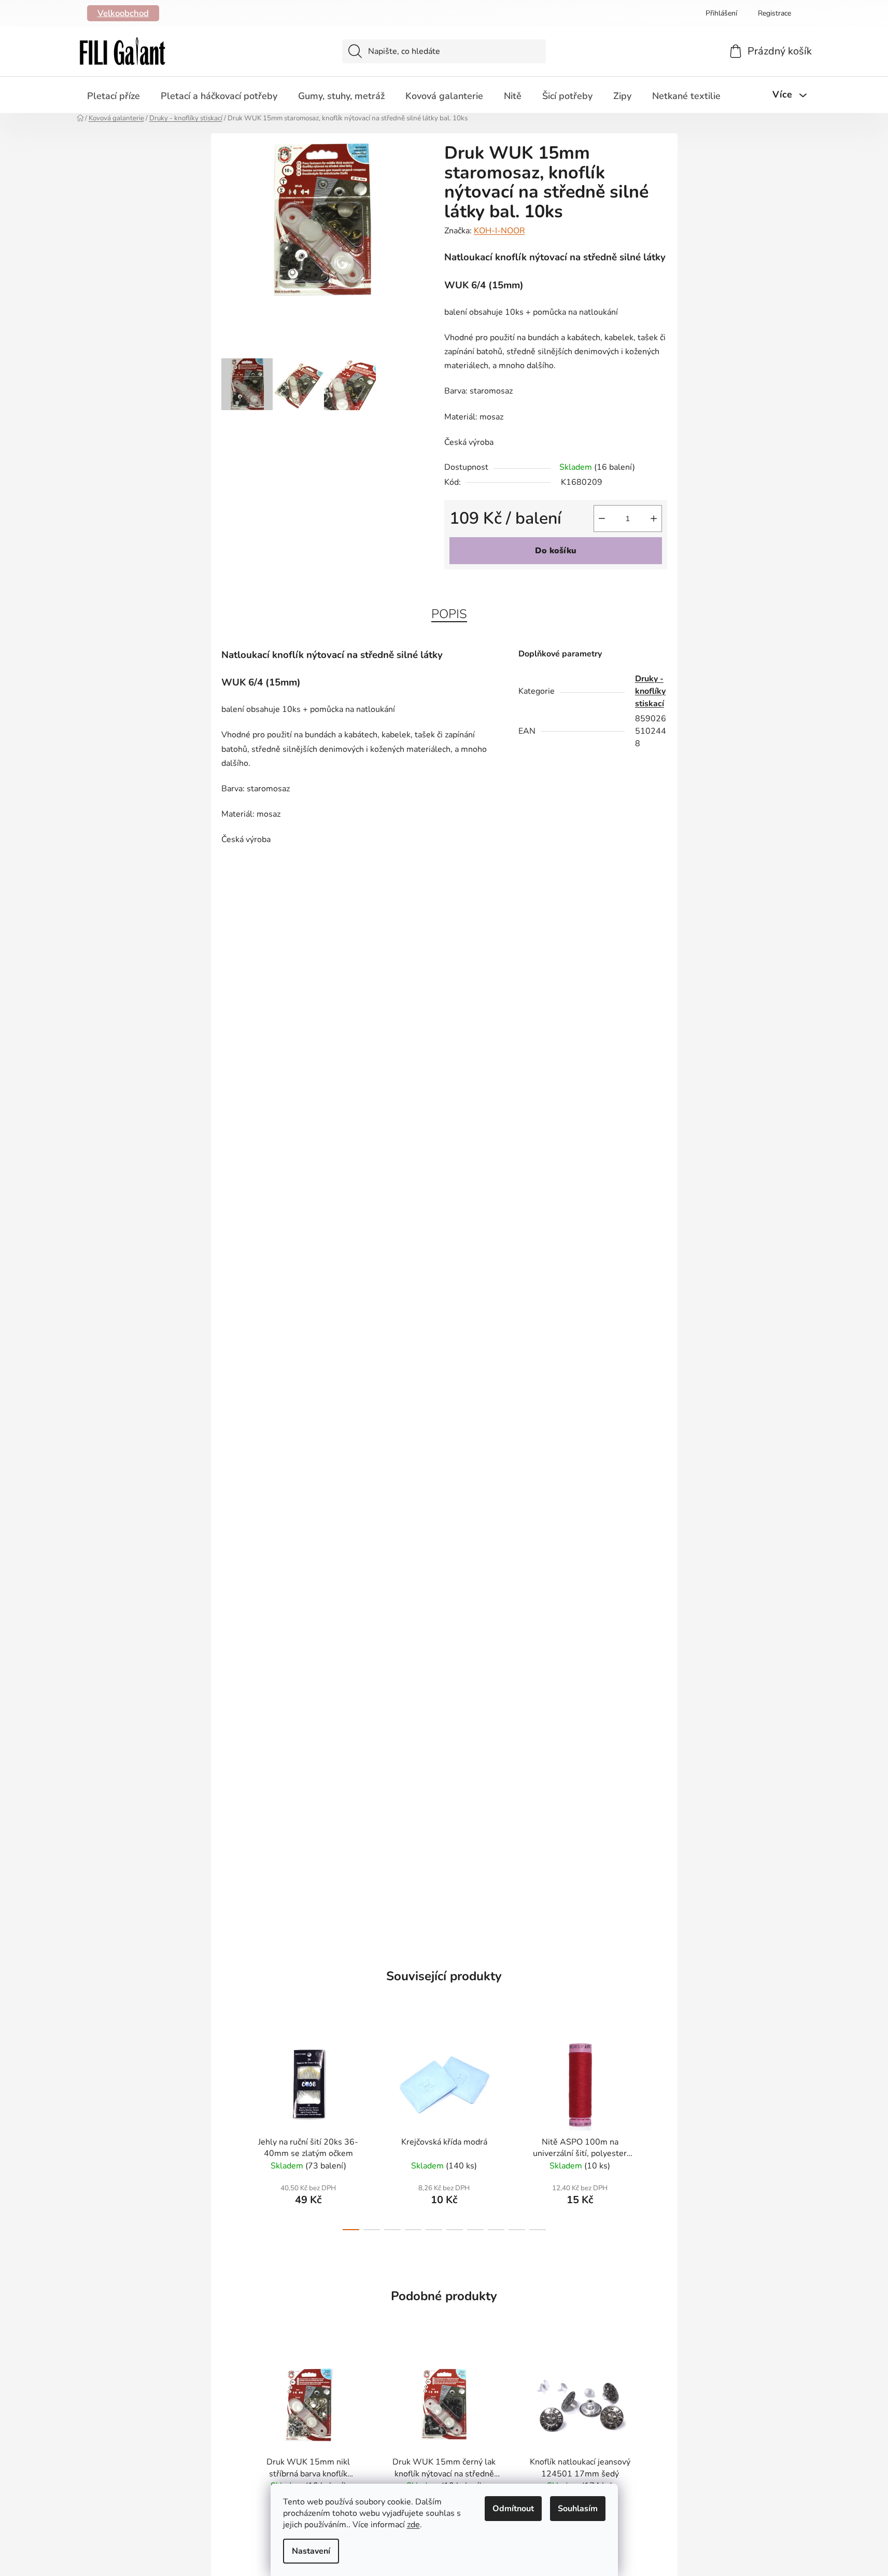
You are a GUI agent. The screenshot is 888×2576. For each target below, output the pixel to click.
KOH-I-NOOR (499, 231)
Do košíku (556, 551)
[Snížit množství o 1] (602, 519)
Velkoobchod (123, 13)
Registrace (774, 13)
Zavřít (503, 586)
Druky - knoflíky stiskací (650, 691)
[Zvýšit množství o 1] (654, 519)
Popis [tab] (449, 614)
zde (413, 2525)
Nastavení (311, 2551)
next (659, 2131)
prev (230, 2131)
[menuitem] (114, 96)
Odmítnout (513, 2509)
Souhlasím (578, 2509)
